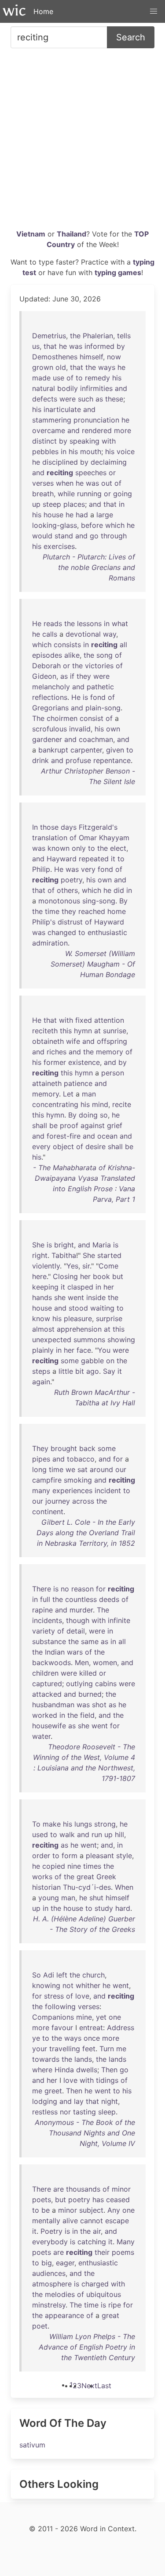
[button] (154, 11)
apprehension (79, 1329)
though (78, 1620)
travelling (65, 2049)
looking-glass (55, 525)
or (112, 473)
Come (108, 1266)
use (59, 378)
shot (99, 1705)
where (42, 2070)
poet (40, 2326)
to (79, 378)
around (101, 1469)
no (65, 1589)
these (114, 399)
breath (43, 494)
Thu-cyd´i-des (87, 1887)
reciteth (45, 1031)
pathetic (100, 687)
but (118, 1276)
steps (41, 1371)
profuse (78, 760)
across (83, 1501)
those (49, 827)
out (107, 483)
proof (69, 1125)
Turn (107, 2049)
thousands (83, 2189)
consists (67, 645)
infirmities (96, 388)
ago (93, 1371)
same (90, 1641)
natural (44, 388)
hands (42, 1297)
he (63, 346)
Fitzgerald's (98, 827)
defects (45, 399)
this (66, 1031)
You (104, 1350)
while (66, 494)
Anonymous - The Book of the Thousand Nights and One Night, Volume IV (85, 2133)
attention (109, 1020)
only (79, 848)
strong (105, 1824)
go (94, 536)
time (52, 911)
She (38, 1245)
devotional (83, 634)
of (70, 378)
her (85, 1276)
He (37, 623)
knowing (46, 1985)
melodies (60, 2294)
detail (76, 1631)
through (114, 536)
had (82, 515)
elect (118, 848)
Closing (65, 1276)
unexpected (52, 1340)
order (41, 1856)
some (70, 1361)
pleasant (100, 1856)
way (110, 634)
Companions (53, 2017)
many (41, 1490)
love (82, 1996)
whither (88, 1985)
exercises (59, 546)
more (123, 430)
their (102, 2252)
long (39, 1469)
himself (91, 357)
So (37, 1975)
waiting (102, 1308)
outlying (79, 1684)
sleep (107, 2112)
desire (95, 1146)
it (113, 859)
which (115, 525)
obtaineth (48, 1041)
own (113, 729)
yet (101, 2017)
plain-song (103, 708)
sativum (32, 2445)
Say (109, 1371)
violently (46, 1266)
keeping (45, 1287)
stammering (52, 420)
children (45, 1673)
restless (45, 2112)
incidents (47, 1620)
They (40, 1448)
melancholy (51, 687)
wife (73, 1041)
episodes (47, 655)
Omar (88, 838)
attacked (47, 1694)
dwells (87, 2070)
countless (81, 1599)
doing (88, 1115)
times (92, 1866)
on (110, 1361)
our (121, 1469)
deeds (109, 1599)
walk (67, 1834)
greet (53, 2091)
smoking (78, 1480)
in (64, 451)
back (87, 1448)
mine (84, 2017)
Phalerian (98, 336)
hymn (83, 1031)
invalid (80, 729)
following (60, 2006)
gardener (47, 739)
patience (78, 1083)
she (60, 1297)
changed (62, 932)
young (49, 1898)
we (70, 1469)
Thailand (71, 234)
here (39, 1276)
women (105, 1662)
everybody (50, 2242)
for (118, 1459)
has (98, 2200)
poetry (71, 880)
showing (121, 1340)
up (36, 504)
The (38, 718)
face (84, 1350)
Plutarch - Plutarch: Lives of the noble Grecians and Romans (89, 567)
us (36, 346)
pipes (41, 1459)
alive (70, 2221)
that (50, 346)
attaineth (47, 1083)
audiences (49, 2273)
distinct (44, 441)
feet (89, 2049)
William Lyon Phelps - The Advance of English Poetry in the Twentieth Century (87, 2347)
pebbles (45, 451)
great (85, 1877)
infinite (119, 1620)
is (85, 697)
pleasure (78, 1318)
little (66, 1371)
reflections (50, 697)
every (41, 1146)
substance (49, 1641)
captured (47, 1684)
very (88, 869)
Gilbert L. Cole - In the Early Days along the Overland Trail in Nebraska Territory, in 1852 (86, 1533)
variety (44, 1631)
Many (126, 2242)
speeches (91, 473)
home (117, 911)
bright (64, 1245)
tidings (107, 2080)
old (61, 367)
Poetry (51, 2231)
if (72, 676)
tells (124, 336)
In (35, 827)
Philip (41, 869)
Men (82, 1662)
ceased (118, 2200)
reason (82, 1589)
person (113, 1073)
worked (45, 1715)
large (105, 515)
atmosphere (52, 2284)
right (40, 1255)
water (41, 1736)
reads (53, 623)
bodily (68, 388)
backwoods (51, 1662)
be (53, 1125)
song (104, 655)
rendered (97, 430)
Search (131, 37)
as (99, 399)
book (101, 1276)
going (123, 494)
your (40, 2049)
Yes (72, 1266)
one (115, 2017)
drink (40, 760)
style (124, 1856)
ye (36, 2038)
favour (62, 2028)
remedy (97, 378)
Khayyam (114, 838)
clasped (80, 1287)
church (93, 1975)
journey (58, 1501)
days (69, 827)
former (55, 1062)
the (75, 336)
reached (92, 911)
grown (43, 367)
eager (65, 2263)
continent (48, 1512)
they (84, 676)
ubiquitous (104, 2294)
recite (122, 1104)
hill (119, 1834)
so (104, 1115)
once (92, 2038)
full (45, 1599)
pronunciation (96, 420)
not (68, 1985)
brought (64, 1448)
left (62, 1975)
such (86, 399)
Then (109, 2070)
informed (99, 346)
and (121, 388)
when (65, 483)
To (36, 1824)
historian (46, 1887)
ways (107, 367)
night (110, 2101)
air (97, 2231)
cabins (106, 1684)
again (41, 1382)
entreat (91, 2028)
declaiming (109, 462)
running (89, 494)
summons (89, 1340)
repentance (112, 760)
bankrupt (53, 750)
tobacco (81, 1459)
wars (75, 1652)
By (123, 901)
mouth (91, 451)
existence (84, 1062)
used (40, 1834)
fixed (84, 1020)
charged (95, 2284)
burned (90, 1694)
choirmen (62, 718)
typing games (118, 272)
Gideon (44, 676)
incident (108, 1490)
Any (114, 2210)
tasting (84, 2112)
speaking (84, 441)
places (74, 504)
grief (115, 1125)
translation (50, 838)
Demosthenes (55, 357)
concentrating (55, 1104)
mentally (46, 2221)
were (68, 399)
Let (68, 1094)
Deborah (46, 666)
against (93, 1125)
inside (96, 1297)
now (114, 357)
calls (50, 634)
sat (82, 1469)
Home (43, 11)
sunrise (115, 1031)
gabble (92, 1361)
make (52, 1824)
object (63, 1146)
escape (117, 2221)
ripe (115, 2305)
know (41, 1318)
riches (57, 1052)
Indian (55, 1652)
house (53, 515)
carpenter (86, 750)
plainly (43, 1350)
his (117, 378)
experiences (72, 1490)
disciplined (60, 462)
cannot (92, 2221)
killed (88, 1673)
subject (91, 2210)
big (47, 2263)
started (109, 1255)
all (123, 645)
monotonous (59, 901)
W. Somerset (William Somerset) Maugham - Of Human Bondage (93, 964)
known (59, 848)
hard (123, 1908)
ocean (107, 1136)
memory (110, 1052)
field (87, 1715)
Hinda (64, 2070)
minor (121, 2189)
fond (98, 697)
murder (81, 1610)
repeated (94, 859)
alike (72, 655)
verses (43, 483)
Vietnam (31, 234)
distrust (70, 922)
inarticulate (62, 409)
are (59, 2189)
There (42, 1589)
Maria (102, 1245)
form (70, 1856)
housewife (49, 1726)
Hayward (62, 859)
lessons (89, 623)
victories (99, 666)
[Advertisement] (82, 142)
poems (123, 2252)
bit (80, 1371)
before (92, 525)
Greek (106, 1877)
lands (83, 2059)
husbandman (53, 1705)
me (121, 2049)
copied (54, 1866)
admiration (50, 943)
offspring (112, 1041)
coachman (96, 739)
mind (100, 1104)
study (104, 1908)
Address (121, 2028)
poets (42, 2200)
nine (74, 1866)
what (120, 623)
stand (64, 536)
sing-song (99, 901)
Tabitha (64, 1255)
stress (54, 1996)
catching (92, 2242)
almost (43, 1329)
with (109, 441)
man (89, 1094)
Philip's (44, 922)
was (76, 346)
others (67, 890)
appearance (64, 2315)
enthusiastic (107, 932)
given (115, 750)
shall (40, 1125)
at (97, 1031)
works (42, 1877)
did (119, 890)
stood (78, 1308)
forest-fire (64, 1136)
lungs (83, 1824)
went (76, 1297)
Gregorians (50, 708)
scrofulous (49, 729)
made (41, 378)
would (42, 536)
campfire (47, 1480)
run (97, 1834)
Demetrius (49, 336)
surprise (109, 1318)
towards (46, 2059)
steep (52, 504)
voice (126, 451)
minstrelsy (49, 2305)
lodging (45, 2101)
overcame (49, 430)
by (121, 346)
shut (96, 1898)
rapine (42, 1610)
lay (79, 2101)
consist (92, 718)
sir (86, 1266)
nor (65, 2112)
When (124, 1887)
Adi (49, 1975)
